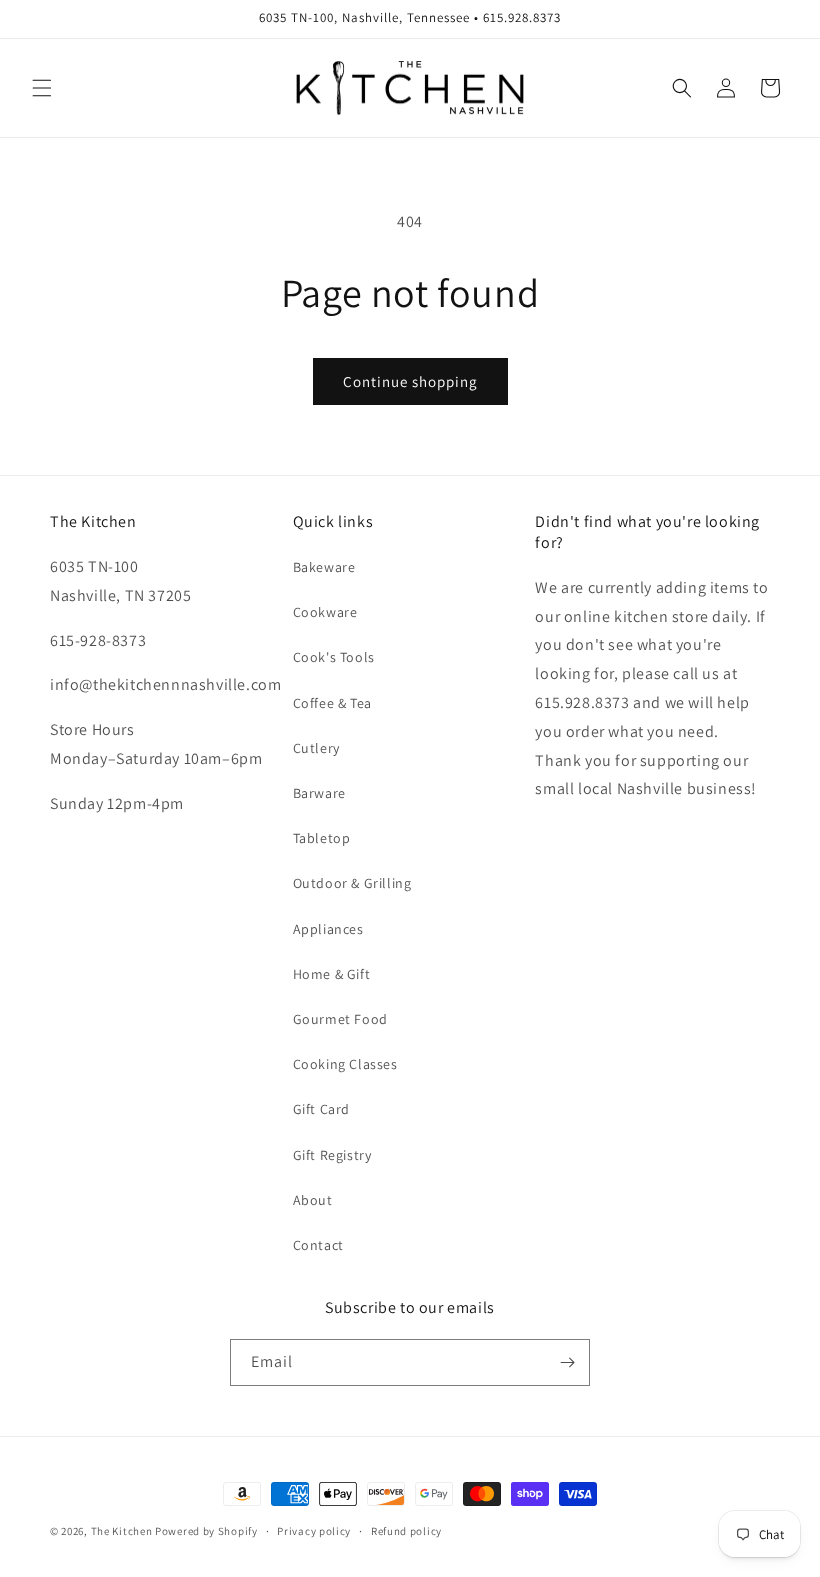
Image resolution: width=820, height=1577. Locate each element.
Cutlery (316, 748)
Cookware (325, 612)
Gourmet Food (340, 1019)
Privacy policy (314, 1531)
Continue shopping (410, 381)
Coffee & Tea (332, 703)
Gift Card (321, 1109)
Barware (319, 793)
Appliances (328, 929)
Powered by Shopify (206, 1531)
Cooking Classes (345, 1064)
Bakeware (324, 567)
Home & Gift (332, 974)
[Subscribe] (567, 1362)
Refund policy (406, 1531)
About (313, 1200)
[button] (42, 88)
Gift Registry (332, 1155)
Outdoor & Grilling (352, 883)
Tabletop (322, 838)
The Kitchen (123, 1531)
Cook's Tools (334, 657)
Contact (318, 1245)
